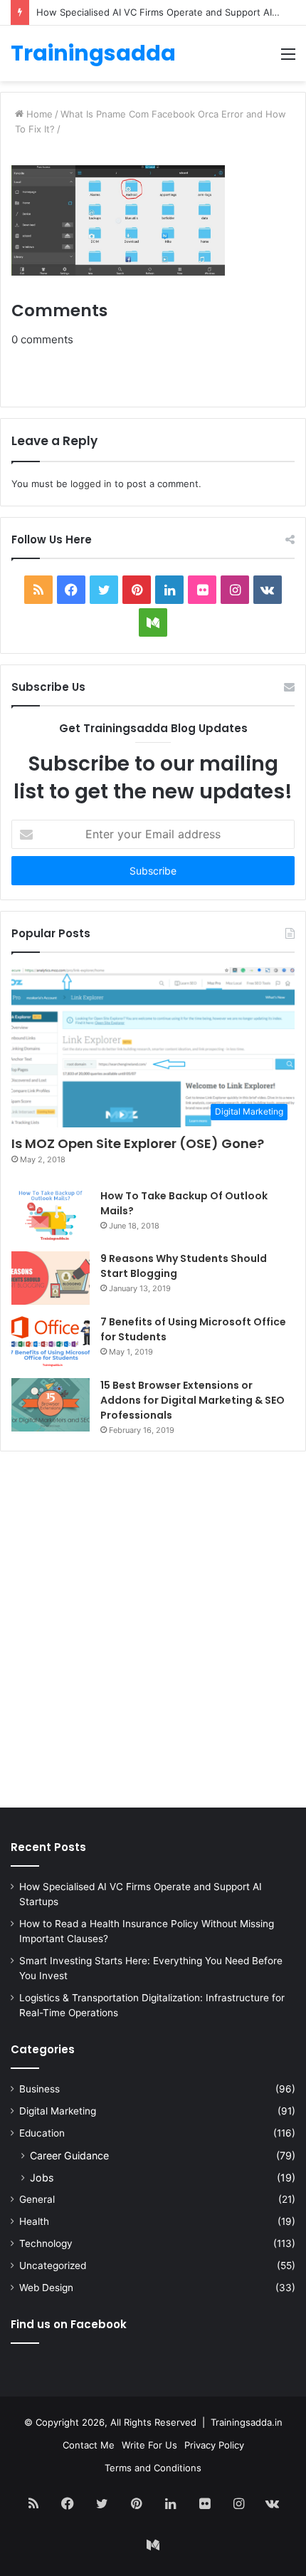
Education (42, 2133)
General (37, 2199)
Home (38, 114)
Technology (46, 2243)
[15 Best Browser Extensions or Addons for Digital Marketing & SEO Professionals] (51, 1405)
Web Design (46, 2288)
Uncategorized (53, 2265)
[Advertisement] (153, 1633)
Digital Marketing (58, 2111)
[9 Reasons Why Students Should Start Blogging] (51, 1278)
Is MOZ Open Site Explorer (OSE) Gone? (138, 1143)
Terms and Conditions (153, 2468)
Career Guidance (69, 2155)
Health (34, 2221)
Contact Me (89, 2445)
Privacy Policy (214, 2445)
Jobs (42, 2178)
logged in (91, 484)
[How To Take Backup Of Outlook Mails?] (51, 1215)
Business (39, 2089)
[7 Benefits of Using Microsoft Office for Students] (51, 1341)
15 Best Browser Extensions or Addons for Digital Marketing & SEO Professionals (192, 1400)
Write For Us (149, 2445)
